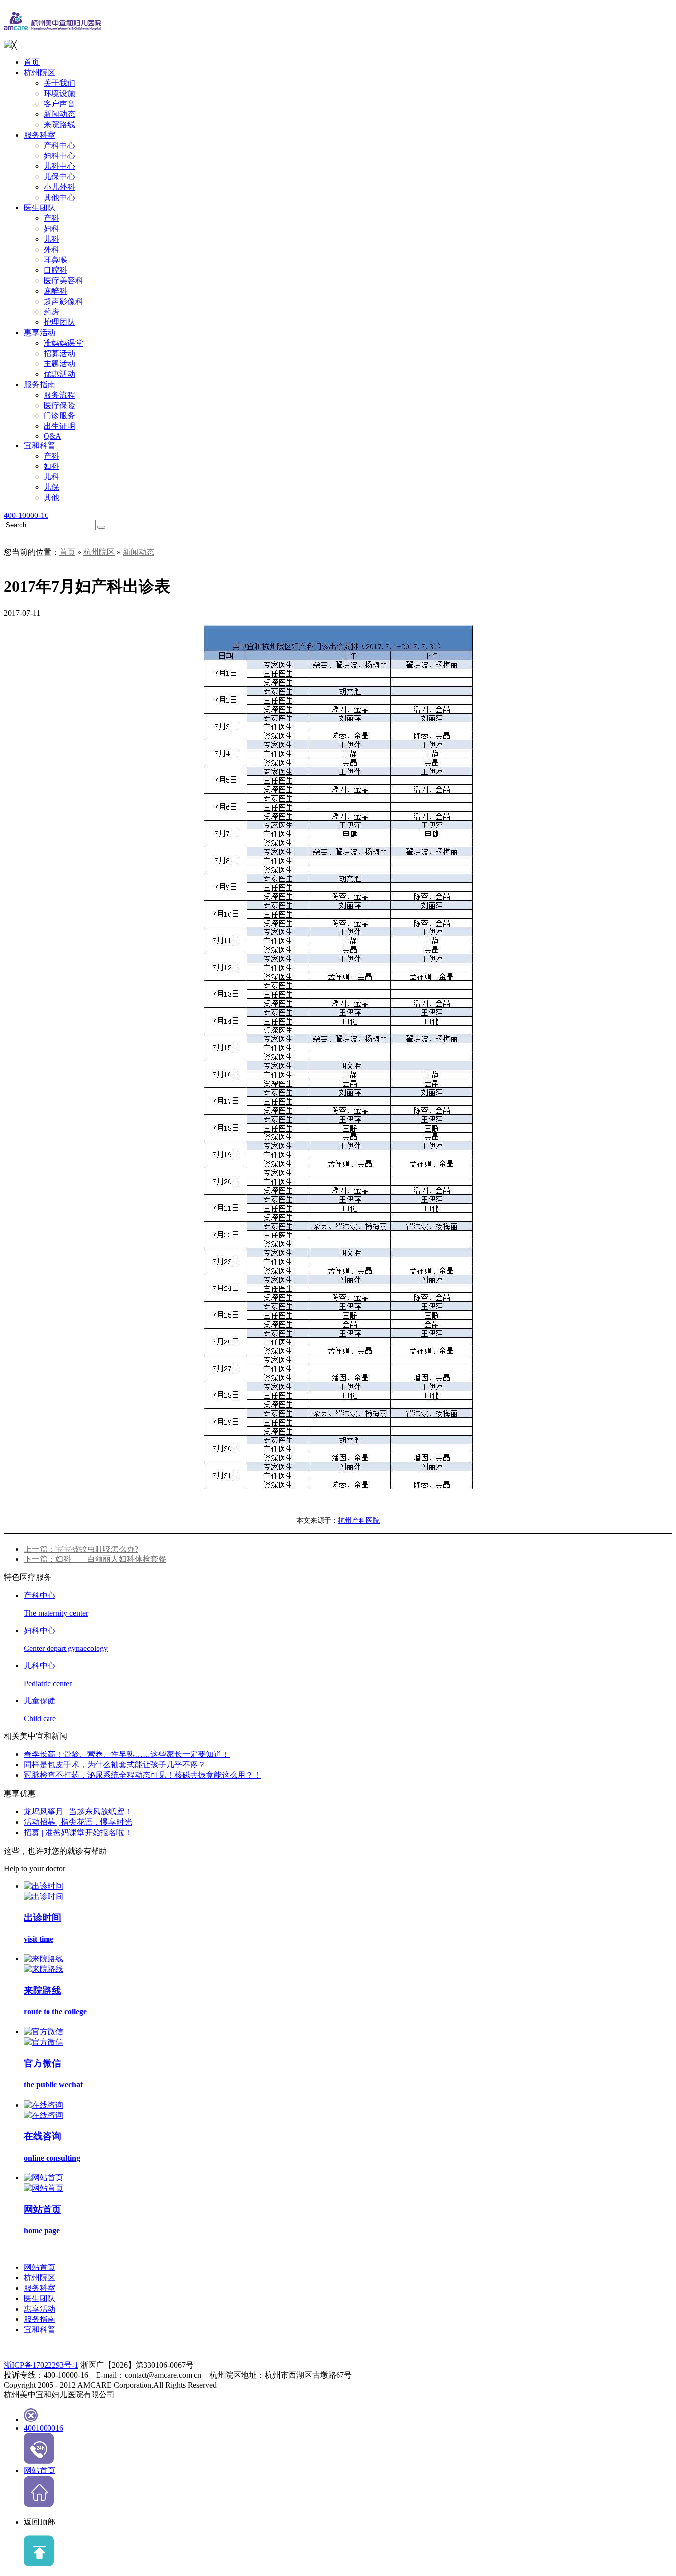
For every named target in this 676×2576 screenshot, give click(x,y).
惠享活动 (40, 333)
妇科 (51, 229)
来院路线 (59, 125)
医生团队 (40, 208)
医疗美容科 (63, 281)
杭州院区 (40, 73)
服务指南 (40, 385)
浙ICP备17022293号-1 (41, 2365)
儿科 (51, 239)
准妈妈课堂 (63, 343)
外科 (51, 249)
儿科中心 (59, 166)
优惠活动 (59, 374)
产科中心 (59, 145)
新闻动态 (59, 114)
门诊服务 (59, 416)
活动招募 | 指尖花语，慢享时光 (78, 1822)
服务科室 (40, 135)
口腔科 (55, 270)
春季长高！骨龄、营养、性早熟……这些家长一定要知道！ (127, 1754)
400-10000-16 (26, 515)
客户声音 (59, 104)
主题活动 (59, 364)
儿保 (51, 487)
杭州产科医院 (359, 1520)
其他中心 (59, 197)
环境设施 (59, 93)
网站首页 (40, 2267)
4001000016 (44, 2428)
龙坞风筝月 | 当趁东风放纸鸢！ (78, 1812)
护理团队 (59, 322)
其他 (51, 497)
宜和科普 (40, 445)
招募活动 (59, 353)
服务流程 (59, 395)
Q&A (52, 436)
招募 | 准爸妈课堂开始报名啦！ (78, 1832)
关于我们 (59, 83)
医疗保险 (59, 405)
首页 (32, 62)
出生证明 (59, 426)
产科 (51, 218)
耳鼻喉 (55, 260)
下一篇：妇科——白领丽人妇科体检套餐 (95, 1559)
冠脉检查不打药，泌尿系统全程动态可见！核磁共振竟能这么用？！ (143, 1775)
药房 (51, 312)
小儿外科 (59, 187)
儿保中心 (59, 177)
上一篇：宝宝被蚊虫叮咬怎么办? (81, 1549)
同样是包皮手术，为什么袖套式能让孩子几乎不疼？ (115, 1765)
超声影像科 (63, 301)
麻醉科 (55, 291)
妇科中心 (59, 156)
